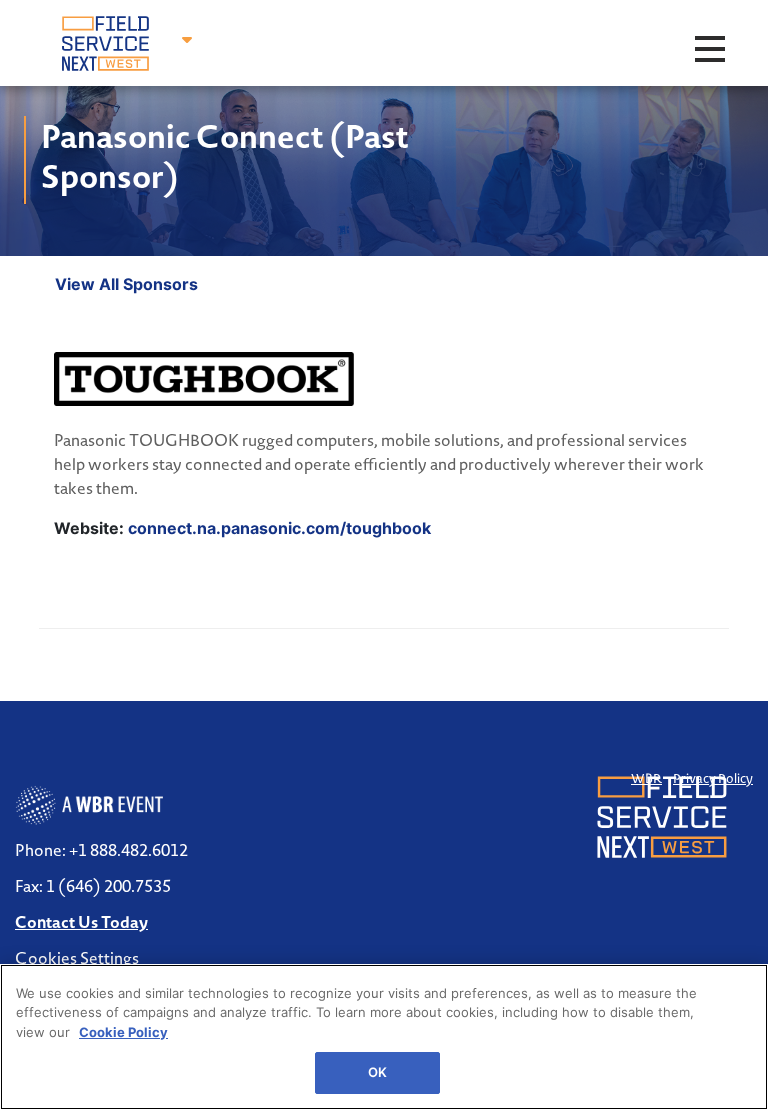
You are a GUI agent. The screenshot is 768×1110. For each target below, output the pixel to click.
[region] (384, 1037)
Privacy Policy (713, 778)
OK (377, 1072)
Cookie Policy (123, 1032)
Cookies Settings (77, 958)
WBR (646, 778)
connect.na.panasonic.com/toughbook (279, 528)
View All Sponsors (126, 284)
